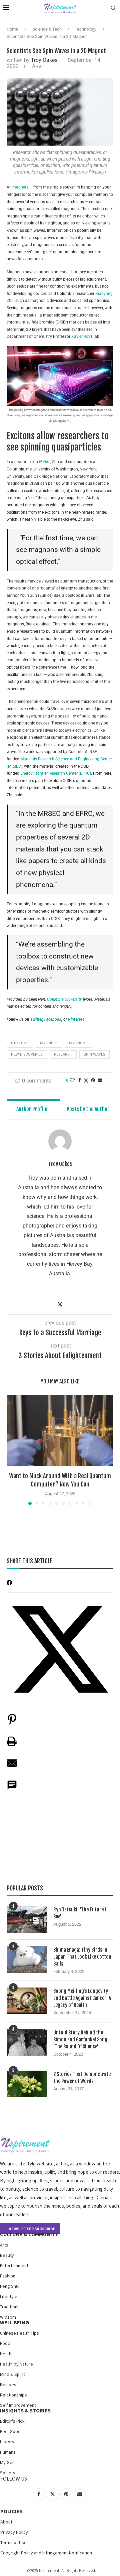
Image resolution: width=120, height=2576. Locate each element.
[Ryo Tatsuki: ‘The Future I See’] (27, 1919)
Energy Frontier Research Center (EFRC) (56, 773)
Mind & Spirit (12, 2374)
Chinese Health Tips (19, 2333)
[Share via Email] (100, 1080)
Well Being (14, 2322)
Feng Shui (10, 2286)
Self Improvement (18, 2405)
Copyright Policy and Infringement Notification (46, 2553)
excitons (20, 1043)
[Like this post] (72, 1080)
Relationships (13, 2395)
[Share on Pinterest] (12, 1723)
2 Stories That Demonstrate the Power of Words (82, 2078)
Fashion (8, 2276)
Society (8, 2473)
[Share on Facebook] (80, 1080)
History (7, 2442)
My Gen (7, 2462)
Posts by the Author (88, 1109)
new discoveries (27, 1054)
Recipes (8, 2384)
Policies (11, 2511)
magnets (21, 187)
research (63, 1054)
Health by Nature (16, 2364)
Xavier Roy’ (81, 336)
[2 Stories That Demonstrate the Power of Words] (27, 2084)
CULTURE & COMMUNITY (29, 2234)
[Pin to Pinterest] (93, 1080)
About (6, 2522)
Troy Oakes (44, 60)
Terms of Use (13, 2542)
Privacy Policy (14, 2532)
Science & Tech (47, 29)
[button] (12, 1450)
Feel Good (10, 2431)
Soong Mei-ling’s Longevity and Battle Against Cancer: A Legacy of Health (82, 1998)
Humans (8, 2452)
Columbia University (64, 999)
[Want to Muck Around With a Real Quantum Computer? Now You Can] (60, 1430)
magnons (78, 1043)
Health (6, 2354)
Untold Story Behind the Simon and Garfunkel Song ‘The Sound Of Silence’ (80, 2040)
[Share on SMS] (12, 1789)
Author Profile (32, 1109)
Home (12, 29)
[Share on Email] (12, 1767)
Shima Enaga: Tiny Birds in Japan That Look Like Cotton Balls (82, 1957)
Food (5, 2343)
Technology (85, 29)
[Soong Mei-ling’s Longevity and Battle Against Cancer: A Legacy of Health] (27, 2001)
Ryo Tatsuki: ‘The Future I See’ (80, 1913)
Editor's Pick (12, 2421)
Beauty (7, 2255)
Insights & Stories (25, 2410)
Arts (4, 2245)
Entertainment (14, 2265)
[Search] (113, 8)
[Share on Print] (12, 1745)
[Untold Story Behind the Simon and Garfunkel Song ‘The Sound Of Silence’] (27, 2042)
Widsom (8, 2317)
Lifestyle (9, 2296)
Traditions (10, 2307)
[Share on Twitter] (86, 1080)
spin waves (94, 1054)
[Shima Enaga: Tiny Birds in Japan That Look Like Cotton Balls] (27, 1960)
